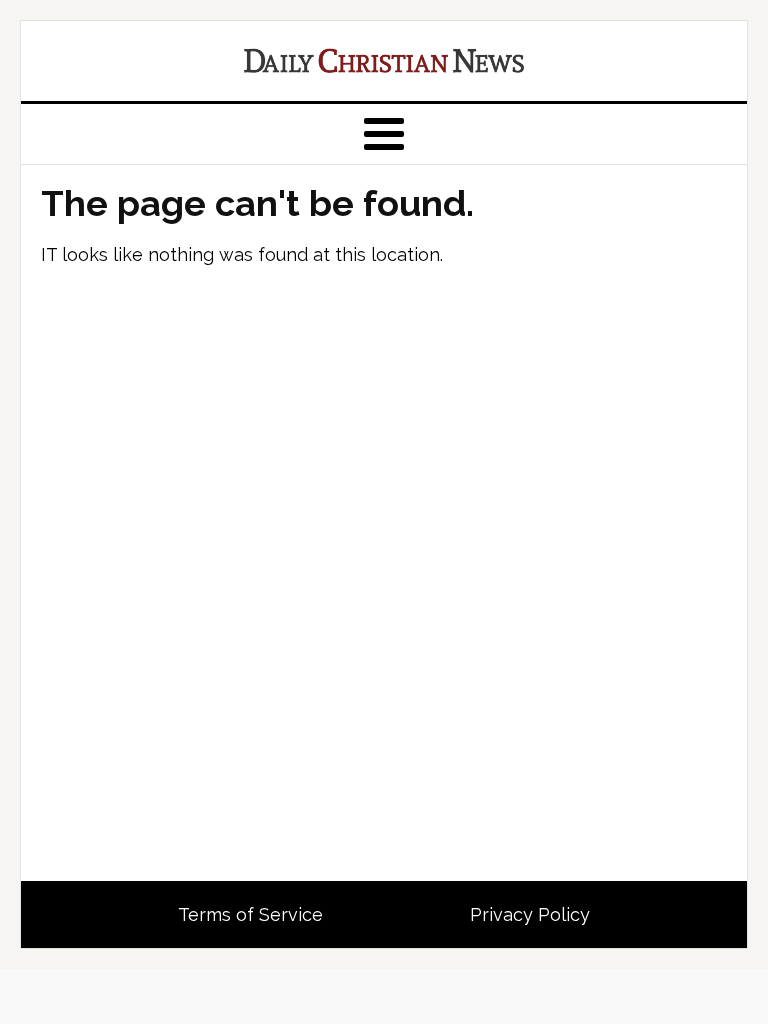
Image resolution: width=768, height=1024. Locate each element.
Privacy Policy (530, 914)
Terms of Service (250, 914)
